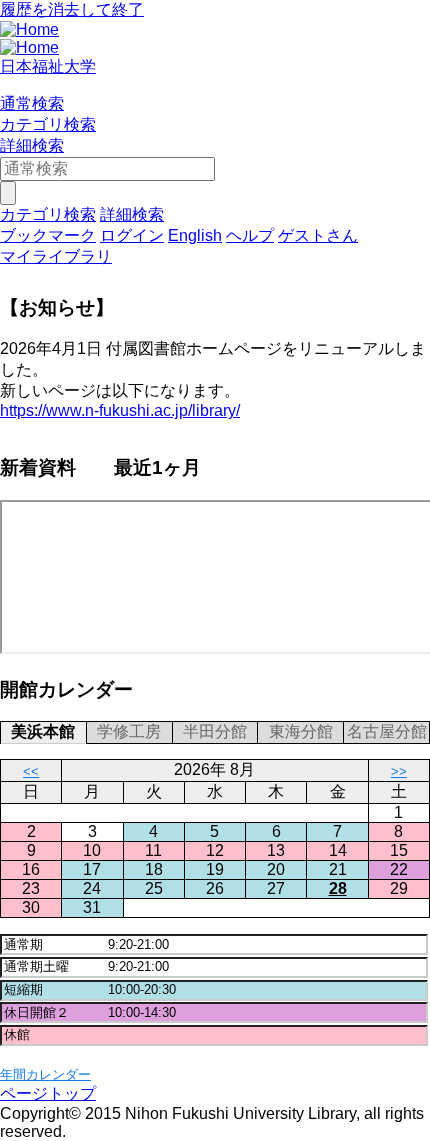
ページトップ (48, 1093)
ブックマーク (48, 235)
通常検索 (32, 103)
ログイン (132, 235)
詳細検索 (32, 145)
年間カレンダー (45, 1074)
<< (31, 771)
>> (399, 771)
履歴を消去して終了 (72, 9)
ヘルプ (250, 235)
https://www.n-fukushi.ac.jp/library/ (120, 410)
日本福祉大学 (48, 66)
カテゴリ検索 (48, 124)
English (195, 235)
